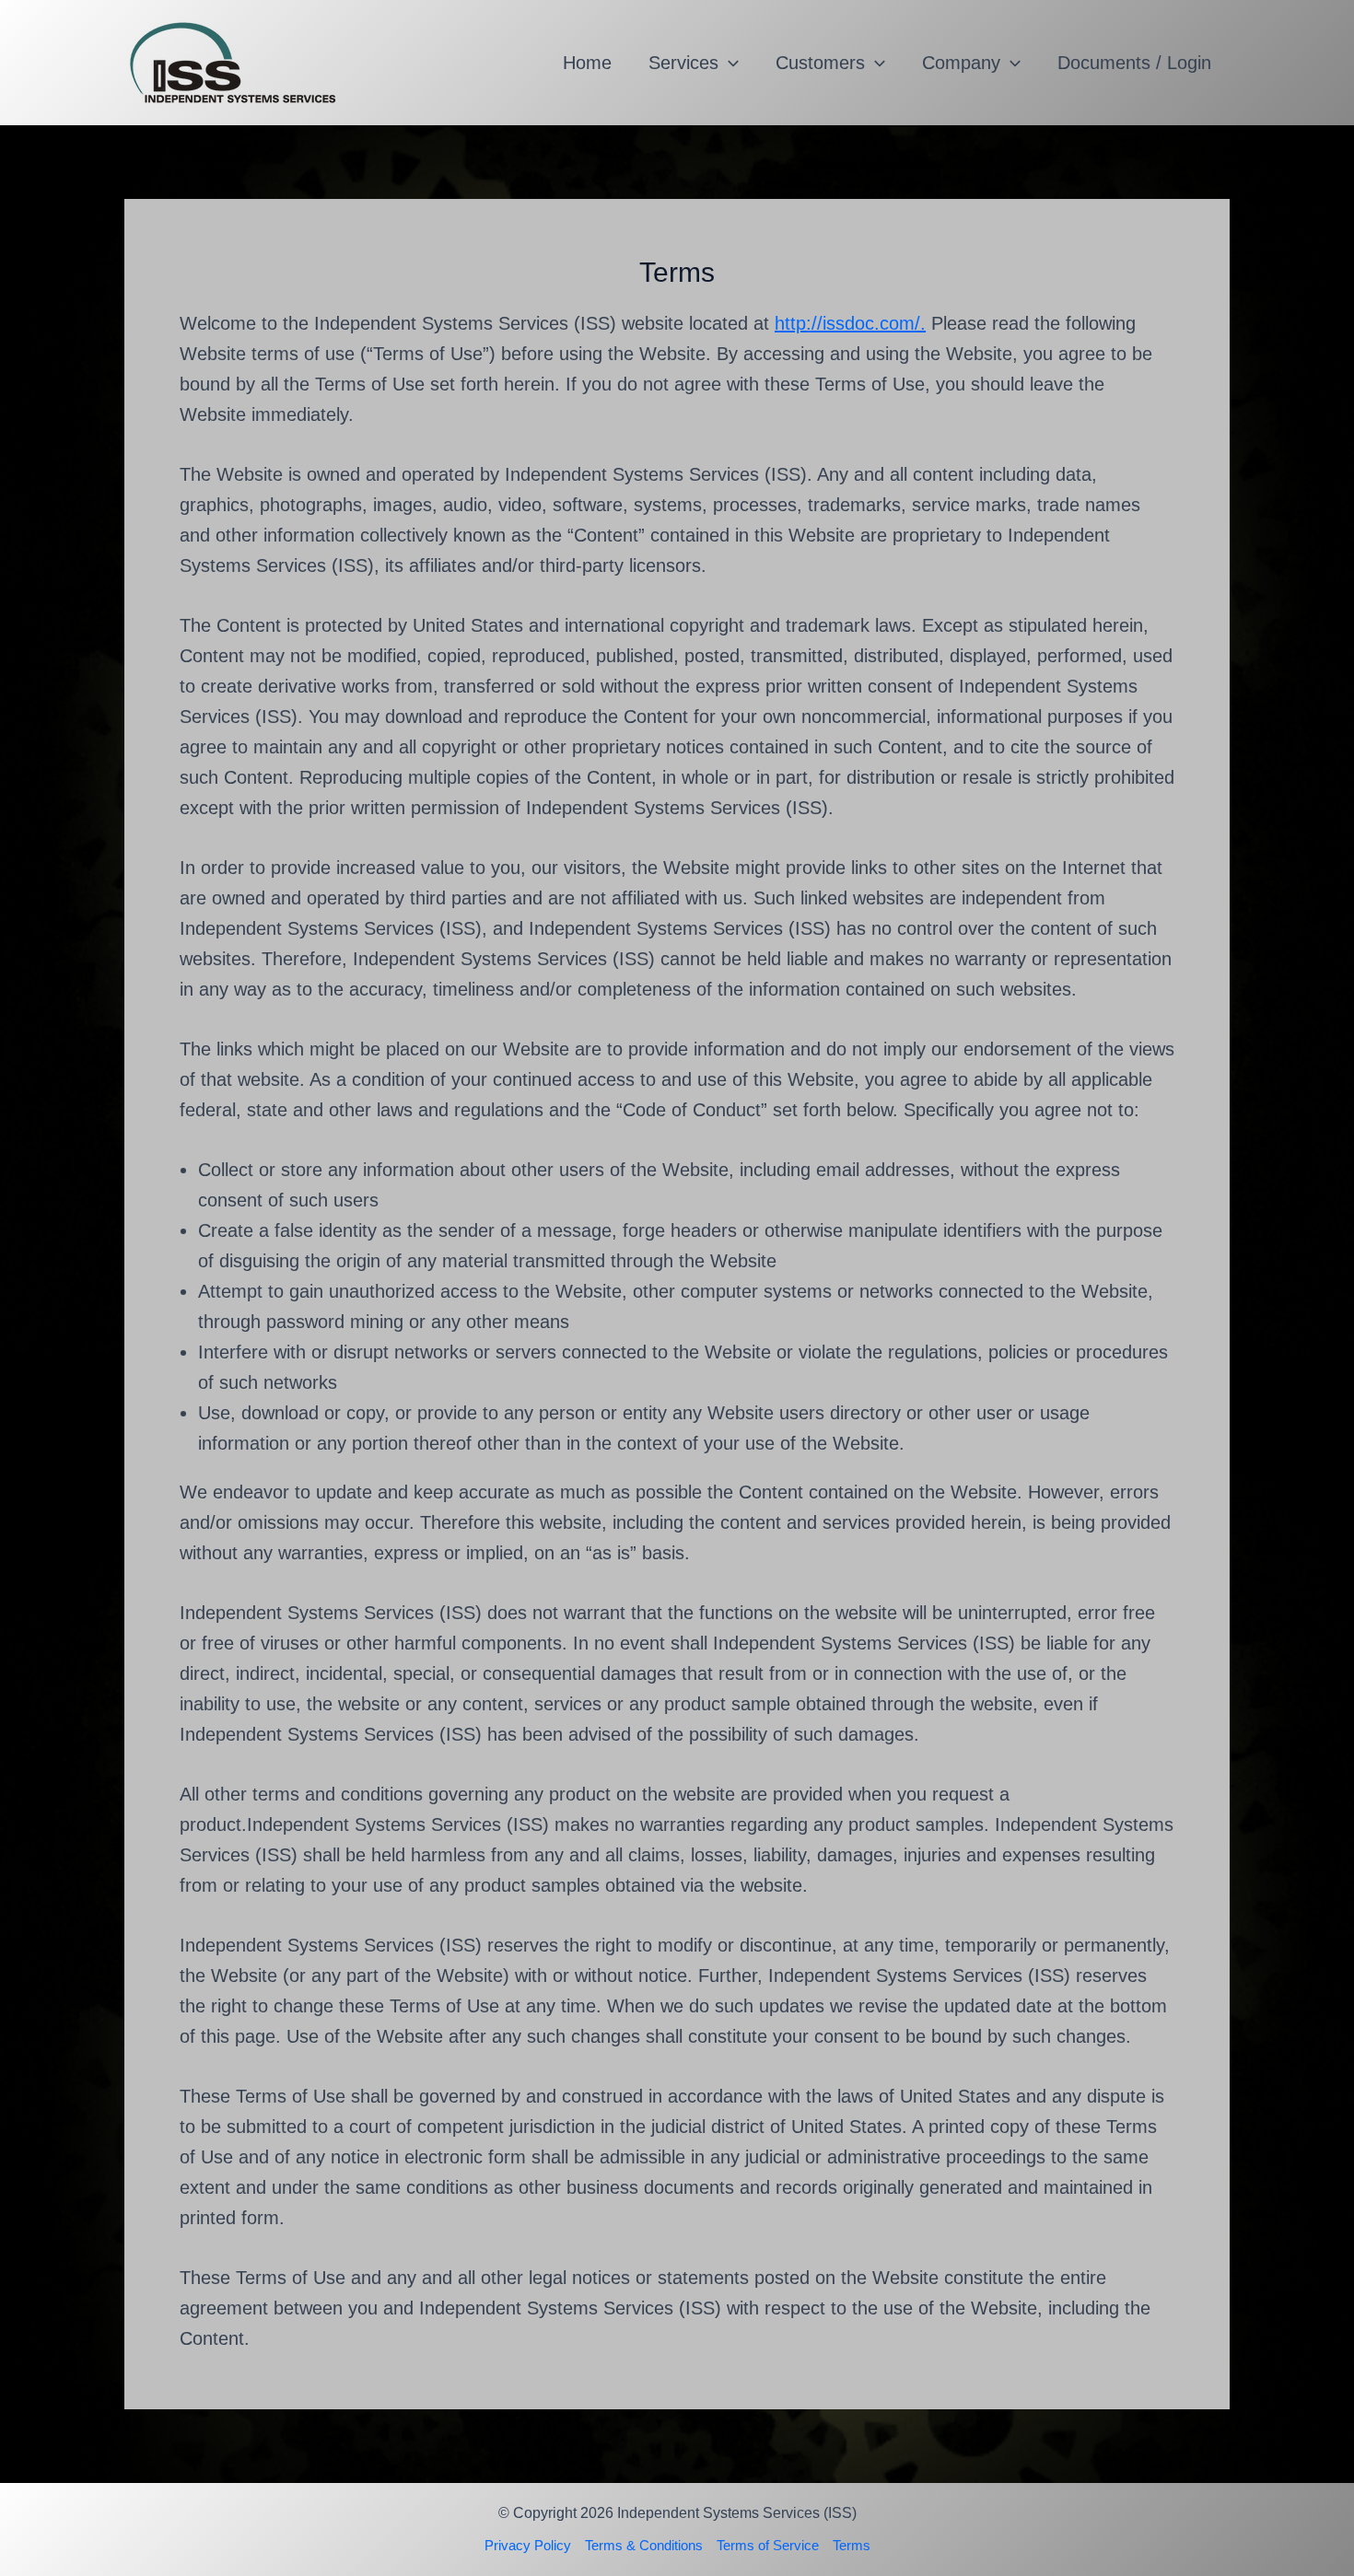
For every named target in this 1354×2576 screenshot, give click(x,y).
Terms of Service (768, 2545)
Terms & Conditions (644, 2545)
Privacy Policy (528, 2545)
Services (683, 63)
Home (587, 63)
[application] (729, 63)
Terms (852, 2545)
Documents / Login (1134, 63)
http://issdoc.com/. (850, 323)
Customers (820, 63)
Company (961, 63)
